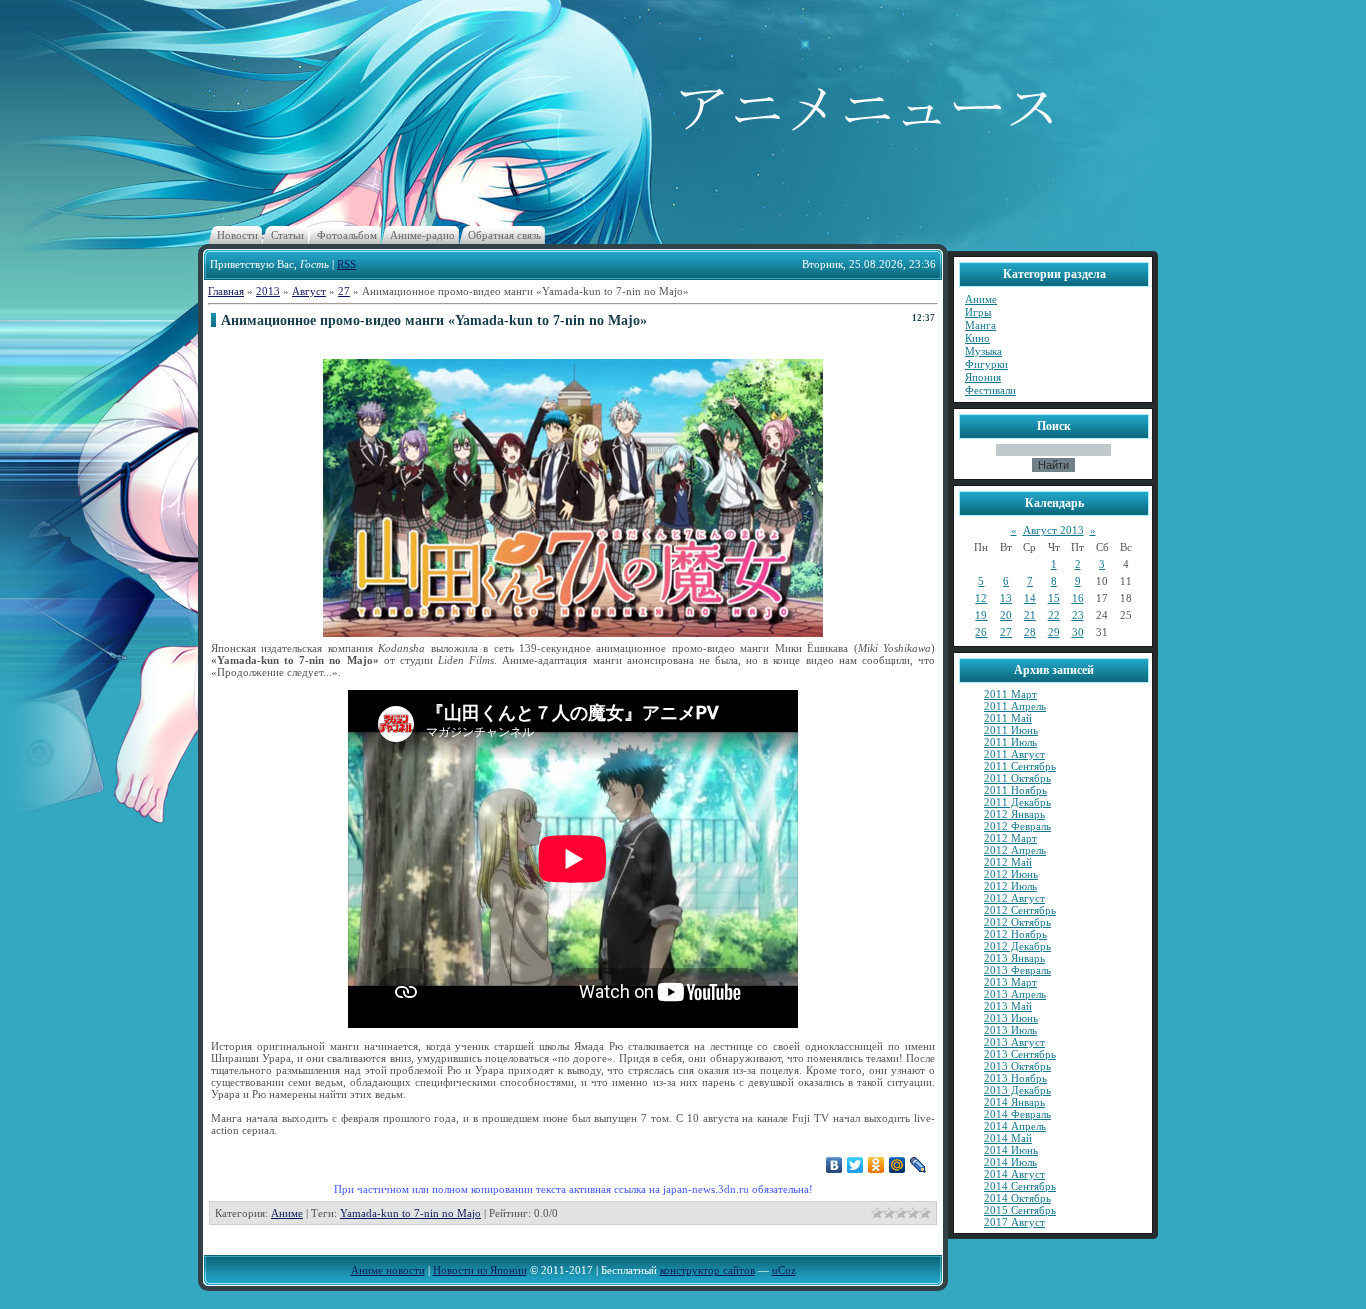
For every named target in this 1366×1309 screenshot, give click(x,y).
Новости (237, 235)
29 (1054, 632)
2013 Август (1014, 1042)
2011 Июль (1010, 742)
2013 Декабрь (1017, 1090)
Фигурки (986, 364)
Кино (977, 338)
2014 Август (1014, 1174)
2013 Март (1010, 982)
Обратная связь (504, 235)
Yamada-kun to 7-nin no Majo (410, 1213)
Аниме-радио (422, 235)
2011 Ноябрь (1015, 790)
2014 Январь (1014, 1102)
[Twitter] (855, 1165)
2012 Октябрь (1017, 922)
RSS (346, 264)
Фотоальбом (347, 235)
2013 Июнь (1011, 1018)
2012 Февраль (1017, 826)
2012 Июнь (1011, 874)
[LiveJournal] (918, 1165)
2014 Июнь (1011, 1150)
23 (1078, 615)
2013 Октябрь (1017, 1066)
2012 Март (1010, 838)
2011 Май (1008, 718)
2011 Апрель (1015, 706)
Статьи (287, 235)
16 (1078, 598)
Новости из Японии (480, 1270)
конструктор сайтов (707, 1270)
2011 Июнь (1011, 730)
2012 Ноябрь (1015, 934)
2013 (268, 291)
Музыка (983, 351)
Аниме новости (388, 1270)
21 (1030, 615)
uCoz (784, 1270)
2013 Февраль (1017, 970)
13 (1006, 598)
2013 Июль (1010, 1030)
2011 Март (1010, 694)
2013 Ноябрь (1015, 1078)
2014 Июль (1010, 1162)
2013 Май (1008, 1006)
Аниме (287, 1213)
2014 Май (1008, 1138)
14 (1030, 598)
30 (1078, 632)
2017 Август (1014, 1222)
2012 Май (1008, 862)
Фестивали (990, 390)
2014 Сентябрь (1020, 1186)
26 (981, 632)
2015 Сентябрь (1020, 1210)
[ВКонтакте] (834, 1165)
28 (1030, 632)
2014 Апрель (1015, 1126)
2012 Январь (1014, 814)
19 (981, 615)
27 (344, 291)
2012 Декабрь (1017, 946)
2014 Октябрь (1017, 1198)
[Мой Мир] (897, 1165)
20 (1006, 615)
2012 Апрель (1015, 850)
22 (1054, 615)
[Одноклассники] (876, 1165)
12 (981, 598)
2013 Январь (1014, 958)
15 (1054, 598)
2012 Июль (1010, 886)
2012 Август (1014, 898)
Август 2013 (1053, 530)
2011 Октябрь (1017, 778)
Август (309, 291)
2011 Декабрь (1017, 802)
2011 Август (1014, 754)
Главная (226, 291)
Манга (980, 325)
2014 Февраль (1017, 1114)
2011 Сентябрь (1020, 766)
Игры (978, 312)
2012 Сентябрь (1020, 910)
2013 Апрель (1015, 994)
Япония (983, 377)
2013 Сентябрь (1020, 1054)
